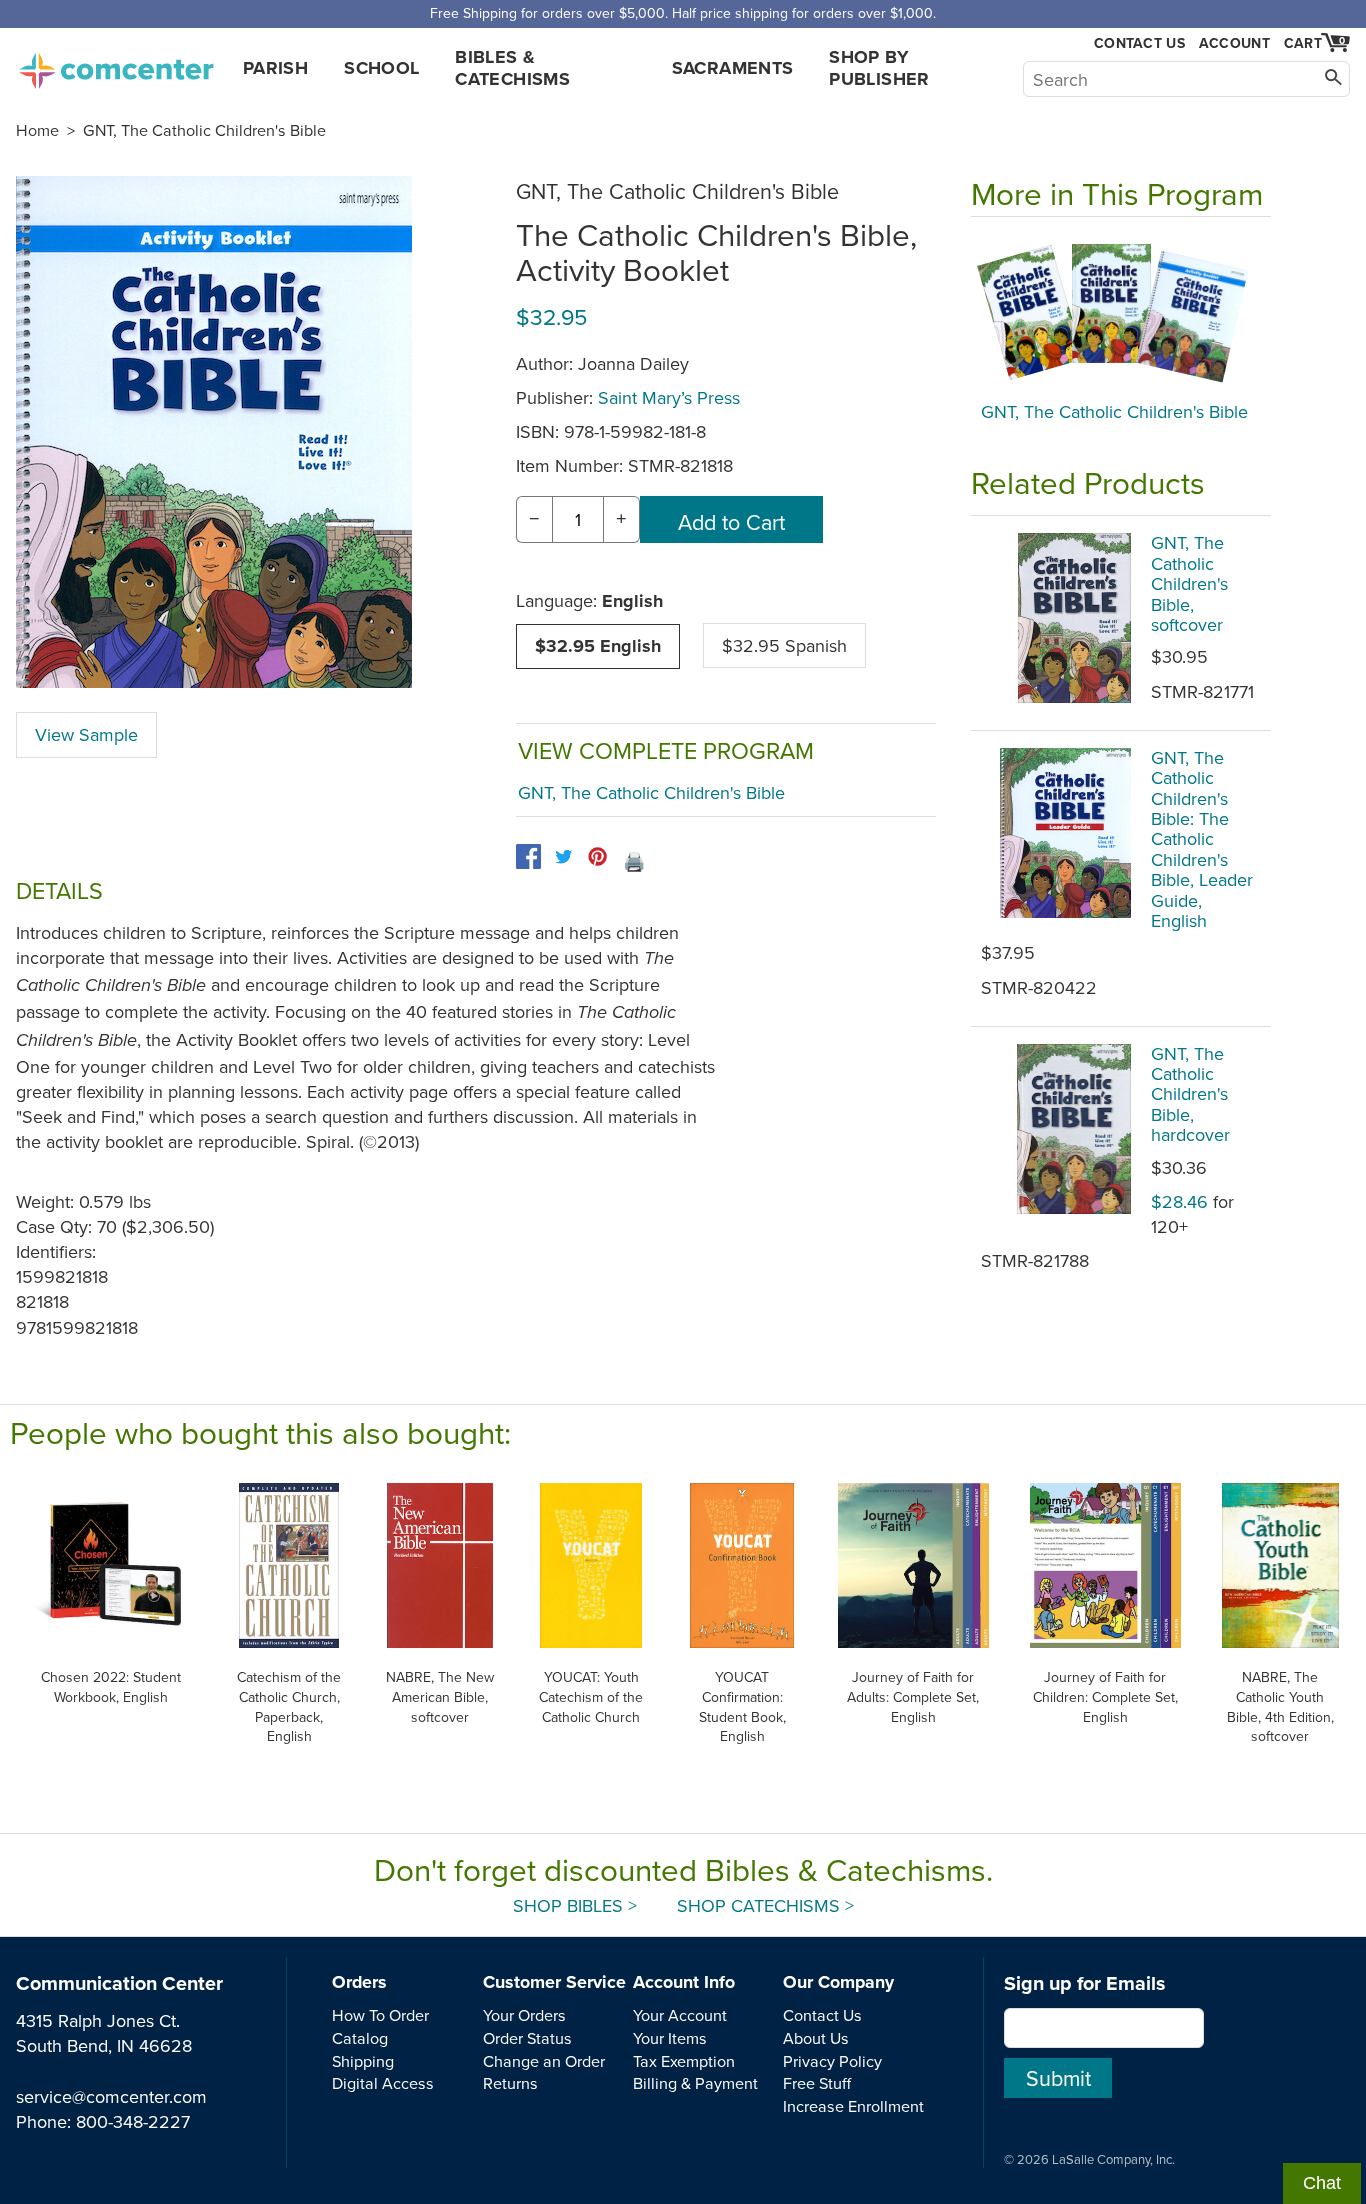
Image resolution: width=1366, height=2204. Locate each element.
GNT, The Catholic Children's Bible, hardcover (1190, 1094)
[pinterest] (597, 856)
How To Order (380, 2015)
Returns (510, 2083)
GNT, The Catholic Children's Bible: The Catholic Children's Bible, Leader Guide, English (1202, 839)
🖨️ (634, 861)
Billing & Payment (695, 2083)
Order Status (527, 2038)
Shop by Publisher (879, 68)
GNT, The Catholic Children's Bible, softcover (1189, 583)
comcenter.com (116, 65)
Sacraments (733, 68)
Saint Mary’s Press (669, 397)
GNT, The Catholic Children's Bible (204, 130)
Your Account (680, 2015)
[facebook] (528, 856)
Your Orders (524, 2015)
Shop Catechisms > (765, 1905)
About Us (816, 2038)
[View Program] (1121, 314)
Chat (1322, 2183)
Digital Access (383, 2083)
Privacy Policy (832, 2061)
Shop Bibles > (575, 1905)
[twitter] (563, 856)
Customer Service (554, 1982)
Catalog (360, 2038)
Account (1234, 43)
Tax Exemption (684, 2061)
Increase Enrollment (853, 2106)
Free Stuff (817, 2083)
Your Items (670, 2038)
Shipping (363, 2061)
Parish (275, 68)
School (381, 68)
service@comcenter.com (111, 2096)
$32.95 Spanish (784, 645)
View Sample (86, 734)
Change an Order (544, 2061)
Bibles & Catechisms (512, 68)
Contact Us (1139, 43)
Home (37, 130)
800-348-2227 (133, 2121)
